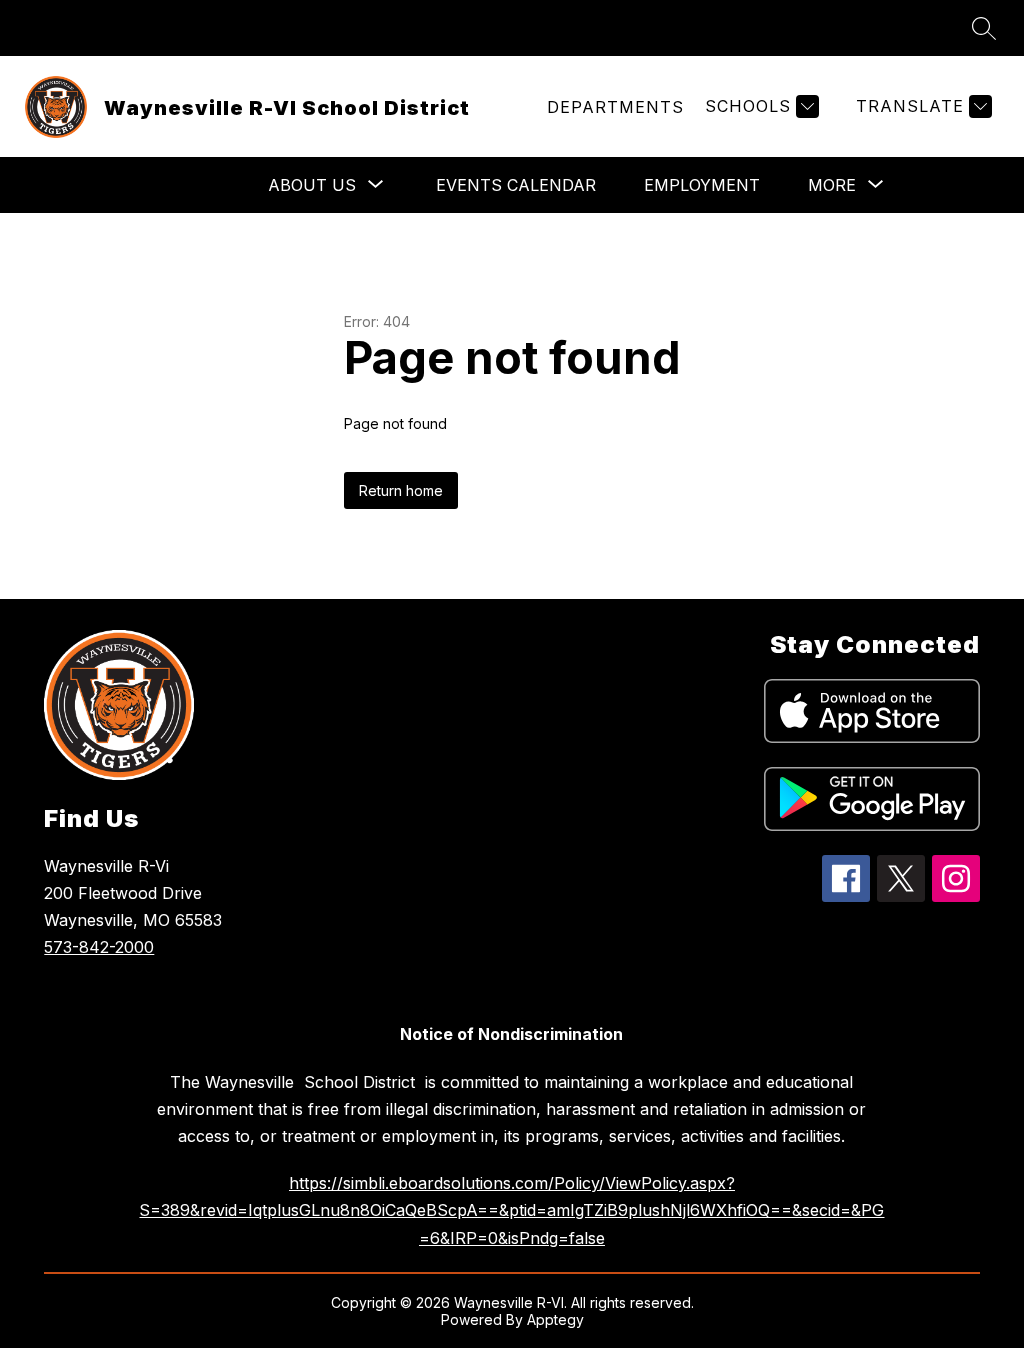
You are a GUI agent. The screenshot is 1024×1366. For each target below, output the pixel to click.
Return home (401, 490)
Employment (702, 185)
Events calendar (516, 185)
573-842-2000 (99, 947)
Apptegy (555, 1319)
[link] (615, 107)
